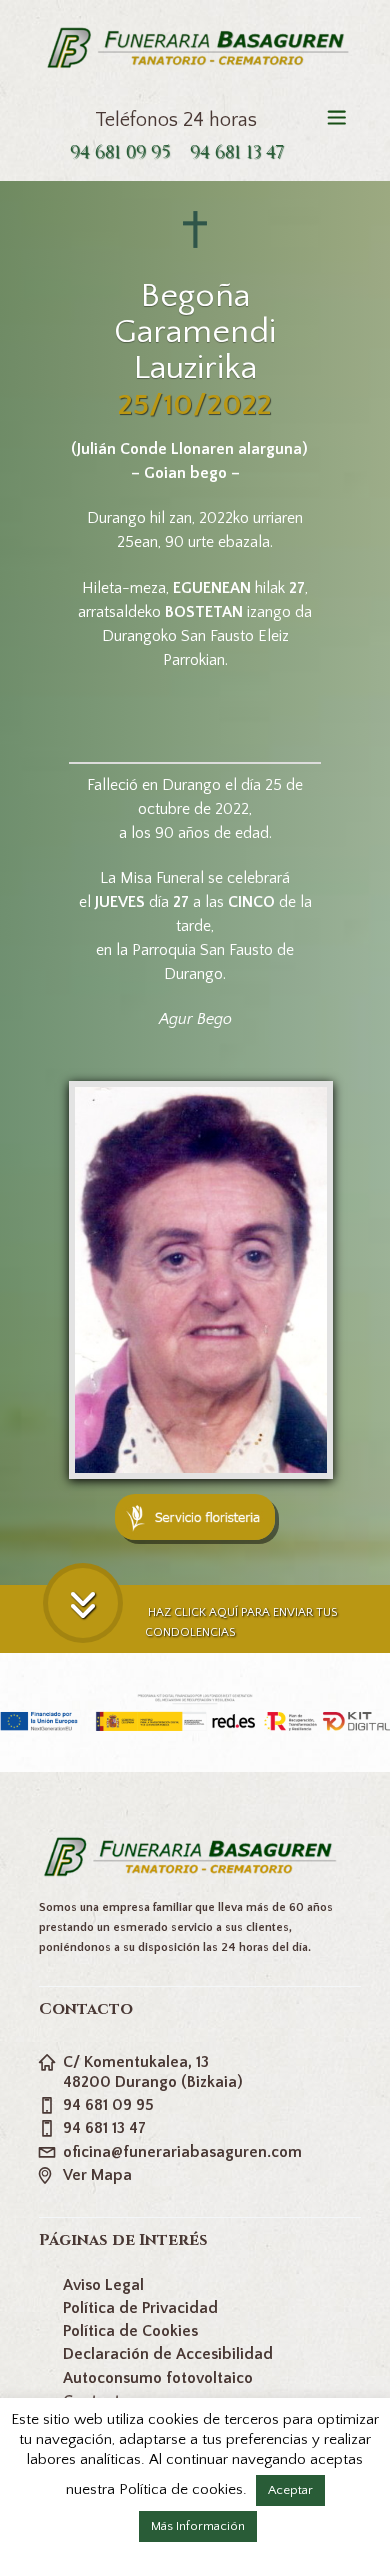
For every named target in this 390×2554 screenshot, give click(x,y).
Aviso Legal (103, 2285)
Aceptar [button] (290, 2490)
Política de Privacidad (140, 2308)
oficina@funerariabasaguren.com (182, 2152)
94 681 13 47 (237, 152)
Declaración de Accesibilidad (168, 2354)
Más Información (198, 2526)
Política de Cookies (130, 2331)
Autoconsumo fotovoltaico (158, 2378)
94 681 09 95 (120, 152)
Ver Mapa (97, 2175)
